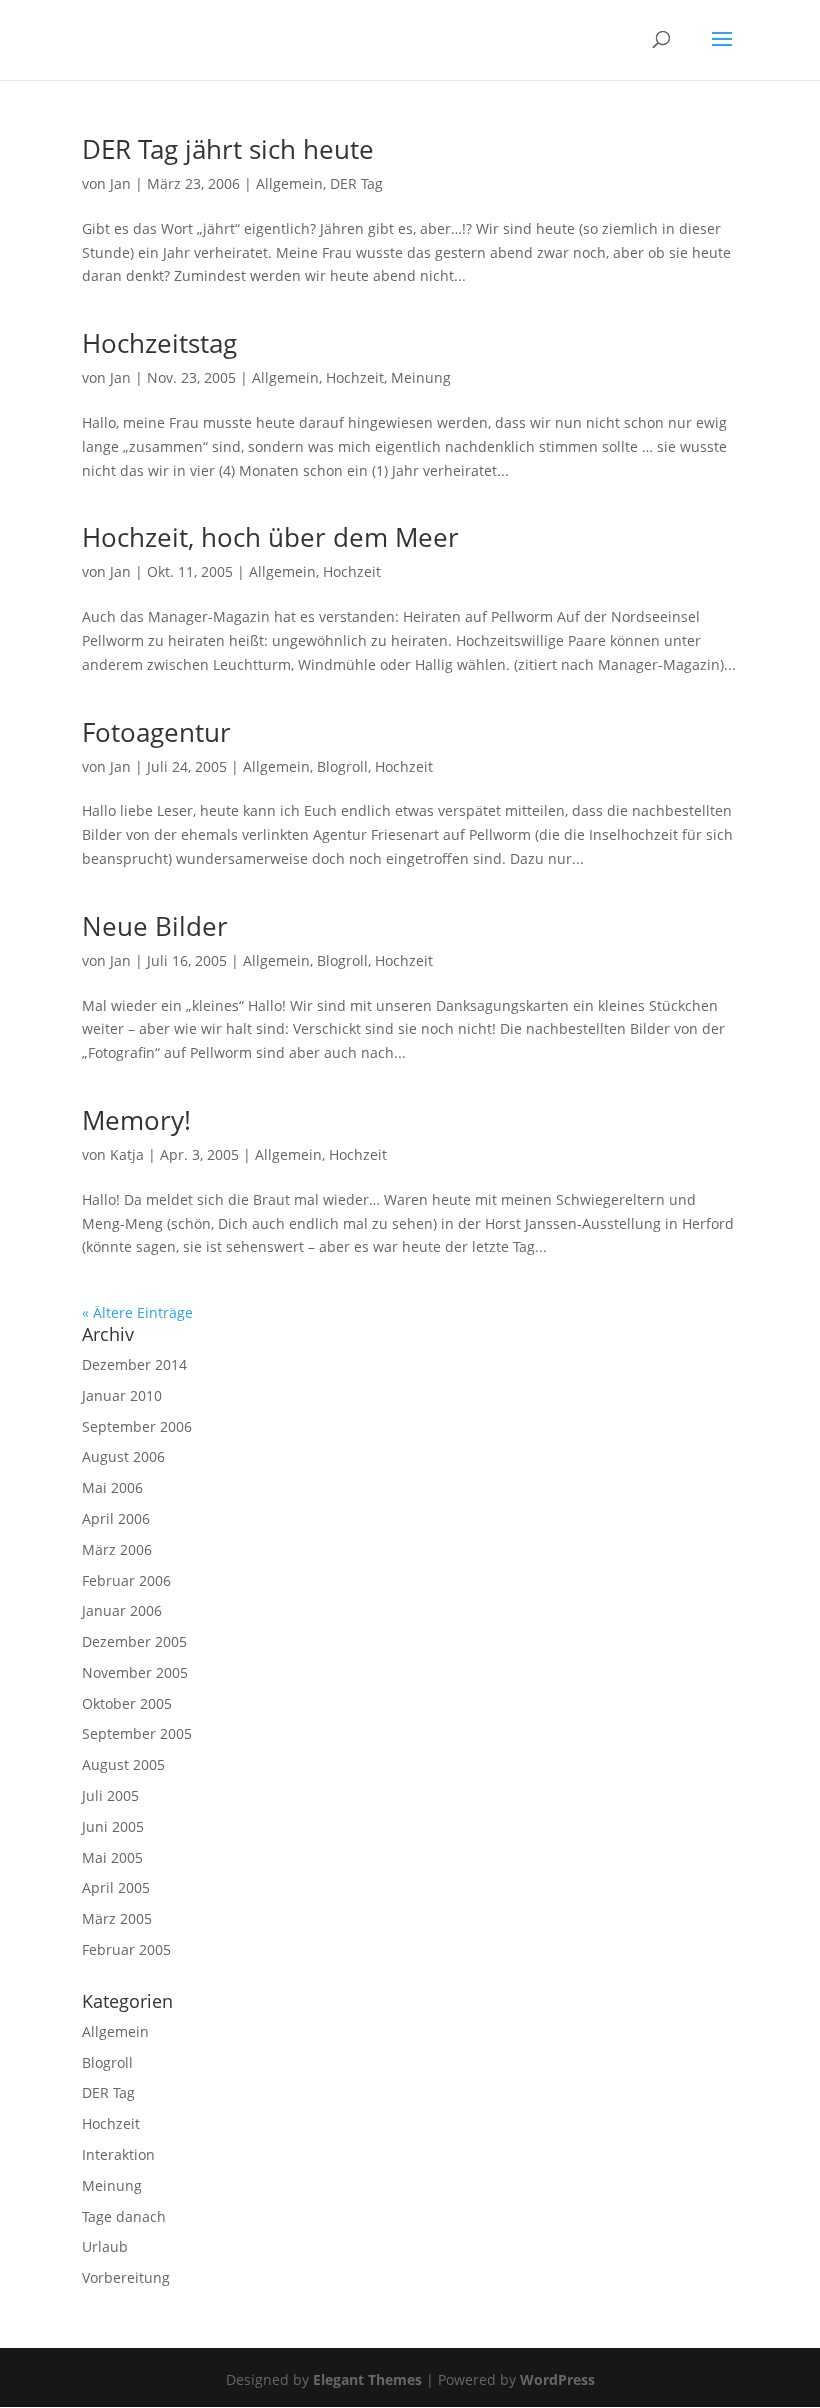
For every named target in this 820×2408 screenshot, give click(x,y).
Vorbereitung (126, 2277)
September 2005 (137, 1733)
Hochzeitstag (159, 343)
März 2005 (117, 1918)
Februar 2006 (126, 1580)
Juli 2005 (110, 1795)
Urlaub (105, 2246)
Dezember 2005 (134, 1641)
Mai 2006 (112, 1487)
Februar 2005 (126, 1949)
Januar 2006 (122, 1610)
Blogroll (342, 766)
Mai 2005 (112, 1857)
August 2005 (123, 1764)
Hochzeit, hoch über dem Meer (270, 537)
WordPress (557, 2379)
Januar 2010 (122, 1395)
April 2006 (116, 1518)
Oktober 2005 (127, 1703)
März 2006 (117, 1549)
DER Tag (356, 183)
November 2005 (135, 1672)
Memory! (136, 1120)
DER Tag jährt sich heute (228, 149)
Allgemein (289, 183)
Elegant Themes (367, 2379)
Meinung (421, 377)
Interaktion (118, 2154)
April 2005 (116, 1887)
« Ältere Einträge (137, 1312)
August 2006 (123, 1456)
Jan (120, 183)
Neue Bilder (155, 926)
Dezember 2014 (134, 1364)
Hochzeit (355, 377)
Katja (127, 1154)
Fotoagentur (156, 732)
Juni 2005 (113, 1826)
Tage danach (124, 2216)
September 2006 (137, 1426)
